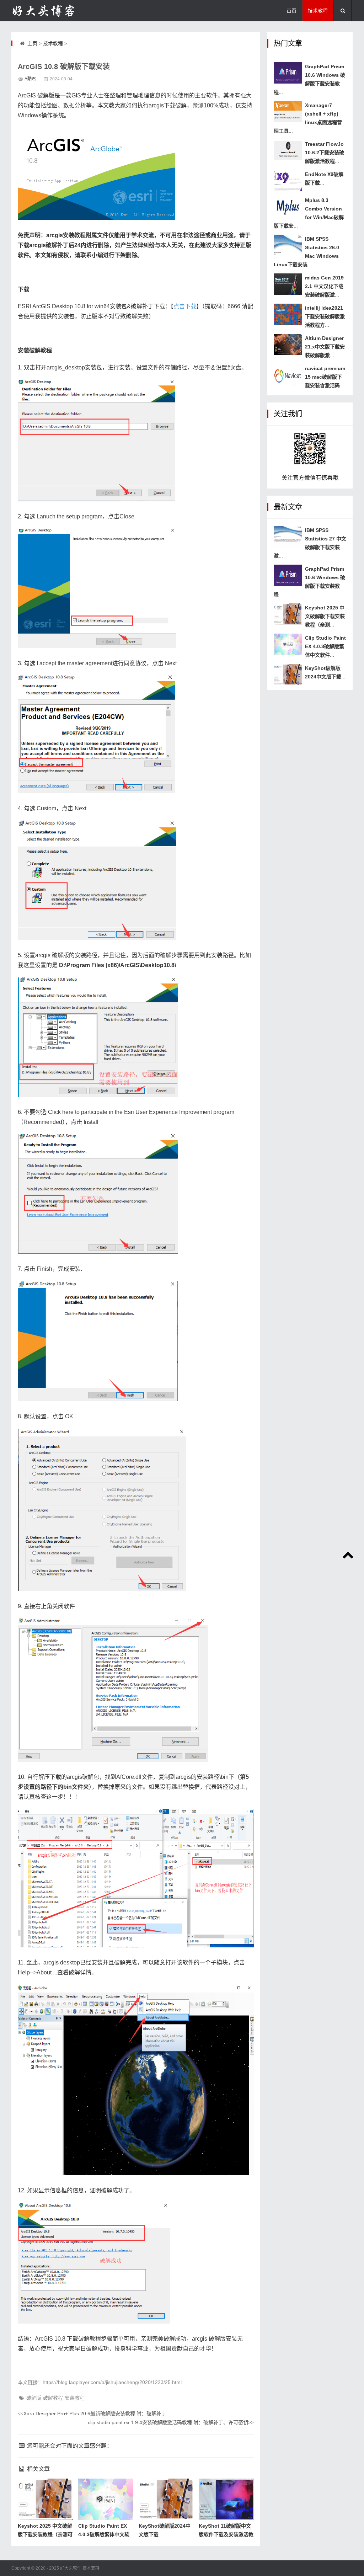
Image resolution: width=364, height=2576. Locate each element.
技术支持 (91, 2568)
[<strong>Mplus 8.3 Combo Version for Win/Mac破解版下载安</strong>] (288, 207)
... (325, 153)
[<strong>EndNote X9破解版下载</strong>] (288, 181)
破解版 (34, 2398)
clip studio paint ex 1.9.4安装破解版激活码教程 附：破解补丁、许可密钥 (171, 2422)
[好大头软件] (47, 11)
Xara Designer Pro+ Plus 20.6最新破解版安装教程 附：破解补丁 (92, 2414)
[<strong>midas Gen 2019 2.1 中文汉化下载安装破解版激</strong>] (288, 284)
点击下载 (185, 306)
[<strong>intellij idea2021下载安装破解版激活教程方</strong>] (288, 314)
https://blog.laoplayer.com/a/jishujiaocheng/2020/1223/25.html (112, 2382)
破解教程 (53, 2398)
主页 (32, 43)
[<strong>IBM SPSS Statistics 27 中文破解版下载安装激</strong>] (288, 537)
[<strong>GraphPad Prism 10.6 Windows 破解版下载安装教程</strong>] (288, 73)
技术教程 (318, 11)
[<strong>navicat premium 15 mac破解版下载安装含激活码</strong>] (288, 375)
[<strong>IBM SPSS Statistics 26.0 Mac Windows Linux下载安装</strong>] (288, 245)
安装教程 (75, 2398)
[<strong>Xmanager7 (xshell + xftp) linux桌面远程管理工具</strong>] (288, 112)
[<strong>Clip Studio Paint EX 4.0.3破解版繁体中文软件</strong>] (288, 644)
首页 (291, 11)
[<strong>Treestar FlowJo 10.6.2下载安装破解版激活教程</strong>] (288, 150)
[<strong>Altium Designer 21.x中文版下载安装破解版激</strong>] (288, 345)
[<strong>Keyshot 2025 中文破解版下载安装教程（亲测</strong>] (288, 614)
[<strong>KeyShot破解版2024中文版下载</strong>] (288, 674)
